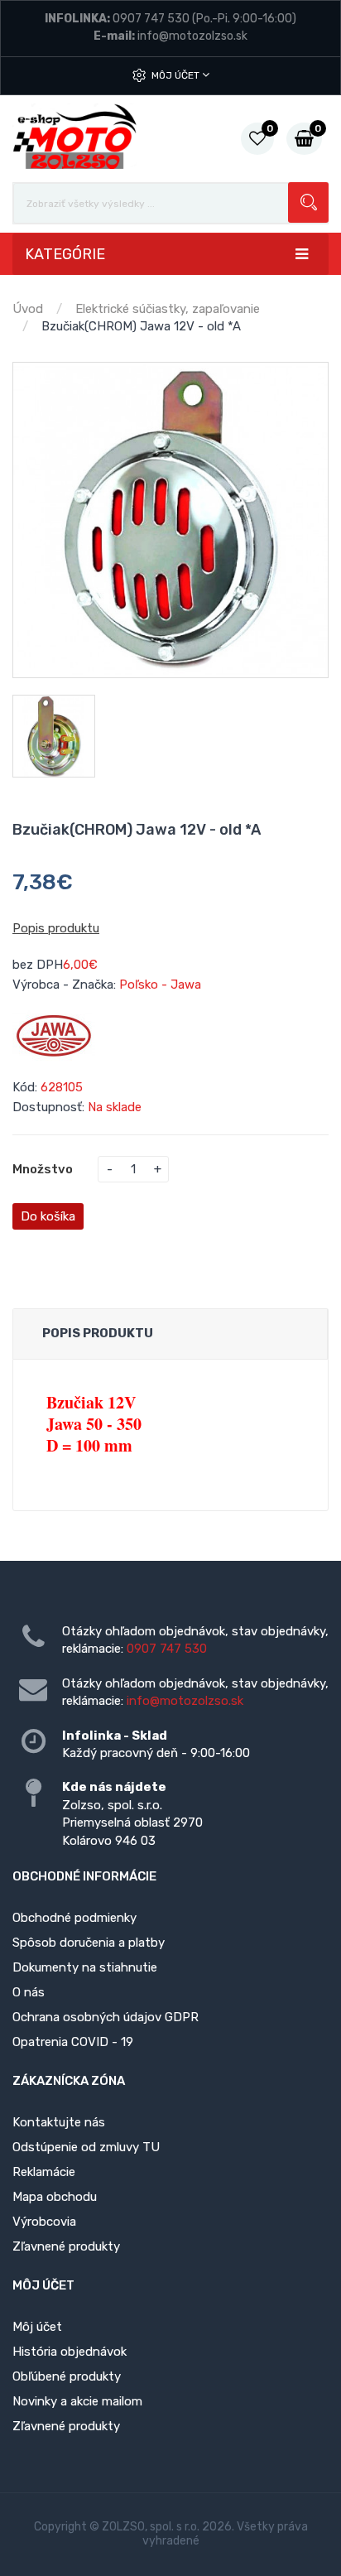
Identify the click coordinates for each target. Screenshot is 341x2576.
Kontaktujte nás (59, 2122)
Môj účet (177, 75)
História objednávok (70, 2352)
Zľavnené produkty (66, 2246)
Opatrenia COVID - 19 (73, 2042)
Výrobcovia (44, 2222)
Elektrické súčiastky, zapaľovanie (168, 309)
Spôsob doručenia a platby (89, 1943)
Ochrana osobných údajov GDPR (106, 2017)
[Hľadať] (308, 202)
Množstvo (43, 1169)
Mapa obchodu (55, 2197)
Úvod (28, 309)
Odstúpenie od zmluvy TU (86, 2147)
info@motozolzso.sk (192, 36)
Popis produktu (56, 928)
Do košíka (48, 1216)
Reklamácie (44, 2172)
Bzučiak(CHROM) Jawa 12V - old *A (141, 326)
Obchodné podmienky (74, 1918)
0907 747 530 (151, 19)
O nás (29, 1992)
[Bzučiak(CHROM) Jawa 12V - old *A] (170, 520)
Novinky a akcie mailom (77, 2401)
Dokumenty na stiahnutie (85, 1967)
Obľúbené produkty (67, 2376)
